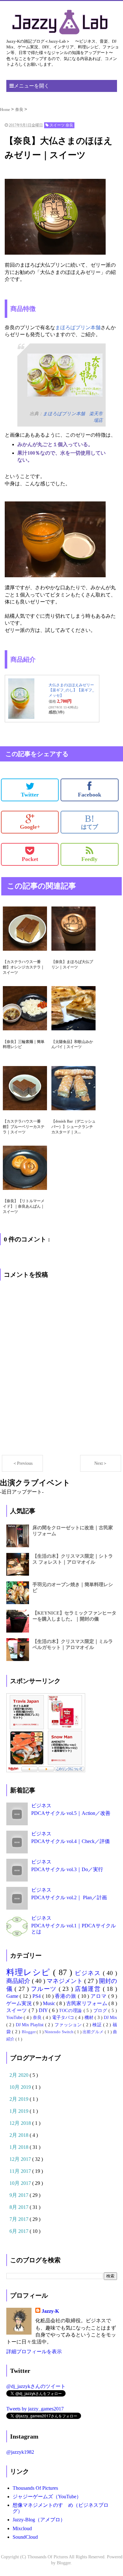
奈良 (38, 2017)
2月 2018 (20, 2135)
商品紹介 (19, 1981)
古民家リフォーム (87, 2003)
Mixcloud (22, 2528)
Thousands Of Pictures (35, 2488)
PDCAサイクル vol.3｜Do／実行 (67, 1869)
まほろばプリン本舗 (78, 327)
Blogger (29, 2032)
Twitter (30, 795)
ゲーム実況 (20, 2003)
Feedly (89, 859)
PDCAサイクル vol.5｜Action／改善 (71, 1813)
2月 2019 (20, 2099)
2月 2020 (20, 2075)
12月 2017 (21, 2159)
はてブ (90, 822)
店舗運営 (89, 1989)
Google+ (30, 827)
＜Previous (23, 1463)
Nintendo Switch (59, 2032)
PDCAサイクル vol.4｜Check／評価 (70, 1841)
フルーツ (45, 1989)
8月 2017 (20, 2207)
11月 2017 (21, 2171)
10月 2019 (21, 2087)
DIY (44, 2010)
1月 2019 (20, 2111)
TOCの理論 (71, 2010)
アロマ (99, 1996)
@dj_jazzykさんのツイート (36, 2386)
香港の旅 (66, 1996)
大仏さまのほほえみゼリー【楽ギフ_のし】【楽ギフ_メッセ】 (71, 690)
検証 (98, 2025)
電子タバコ (64, 2017)
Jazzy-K (50, 2311)
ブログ (101, 2010)
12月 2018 (21, 2123)
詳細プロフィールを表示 (34, 2352)
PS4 (37, 1996)
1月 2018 (20, 2147)
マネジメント (65, 1981)
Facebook (90, 795)
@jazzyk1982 (20, 2452)
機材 (90, 2017)
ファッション (69, 2025)
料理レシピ (30, 1972)
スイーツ (18, 2010)
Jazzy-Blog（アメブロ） (39, 2520)
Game (13, 1996)
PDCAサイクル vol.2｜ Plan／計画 (69, 1897)
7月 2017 (20, 2219)
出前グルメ (94, 2032)
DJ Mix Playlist (30, 2025)
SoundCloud (25, 2537)
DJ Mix (110, 2017)
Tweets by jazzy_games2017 (35, 2409)
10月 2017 (21, 2183)
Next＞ (101, 1463)
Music (50, 2003)
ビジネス (41, 1806)
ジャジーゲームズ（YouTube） (47, 2497)
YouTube (15, 2017)
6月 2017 (20, 2231)
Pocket (30, 859)
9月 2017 (20, 2195)
